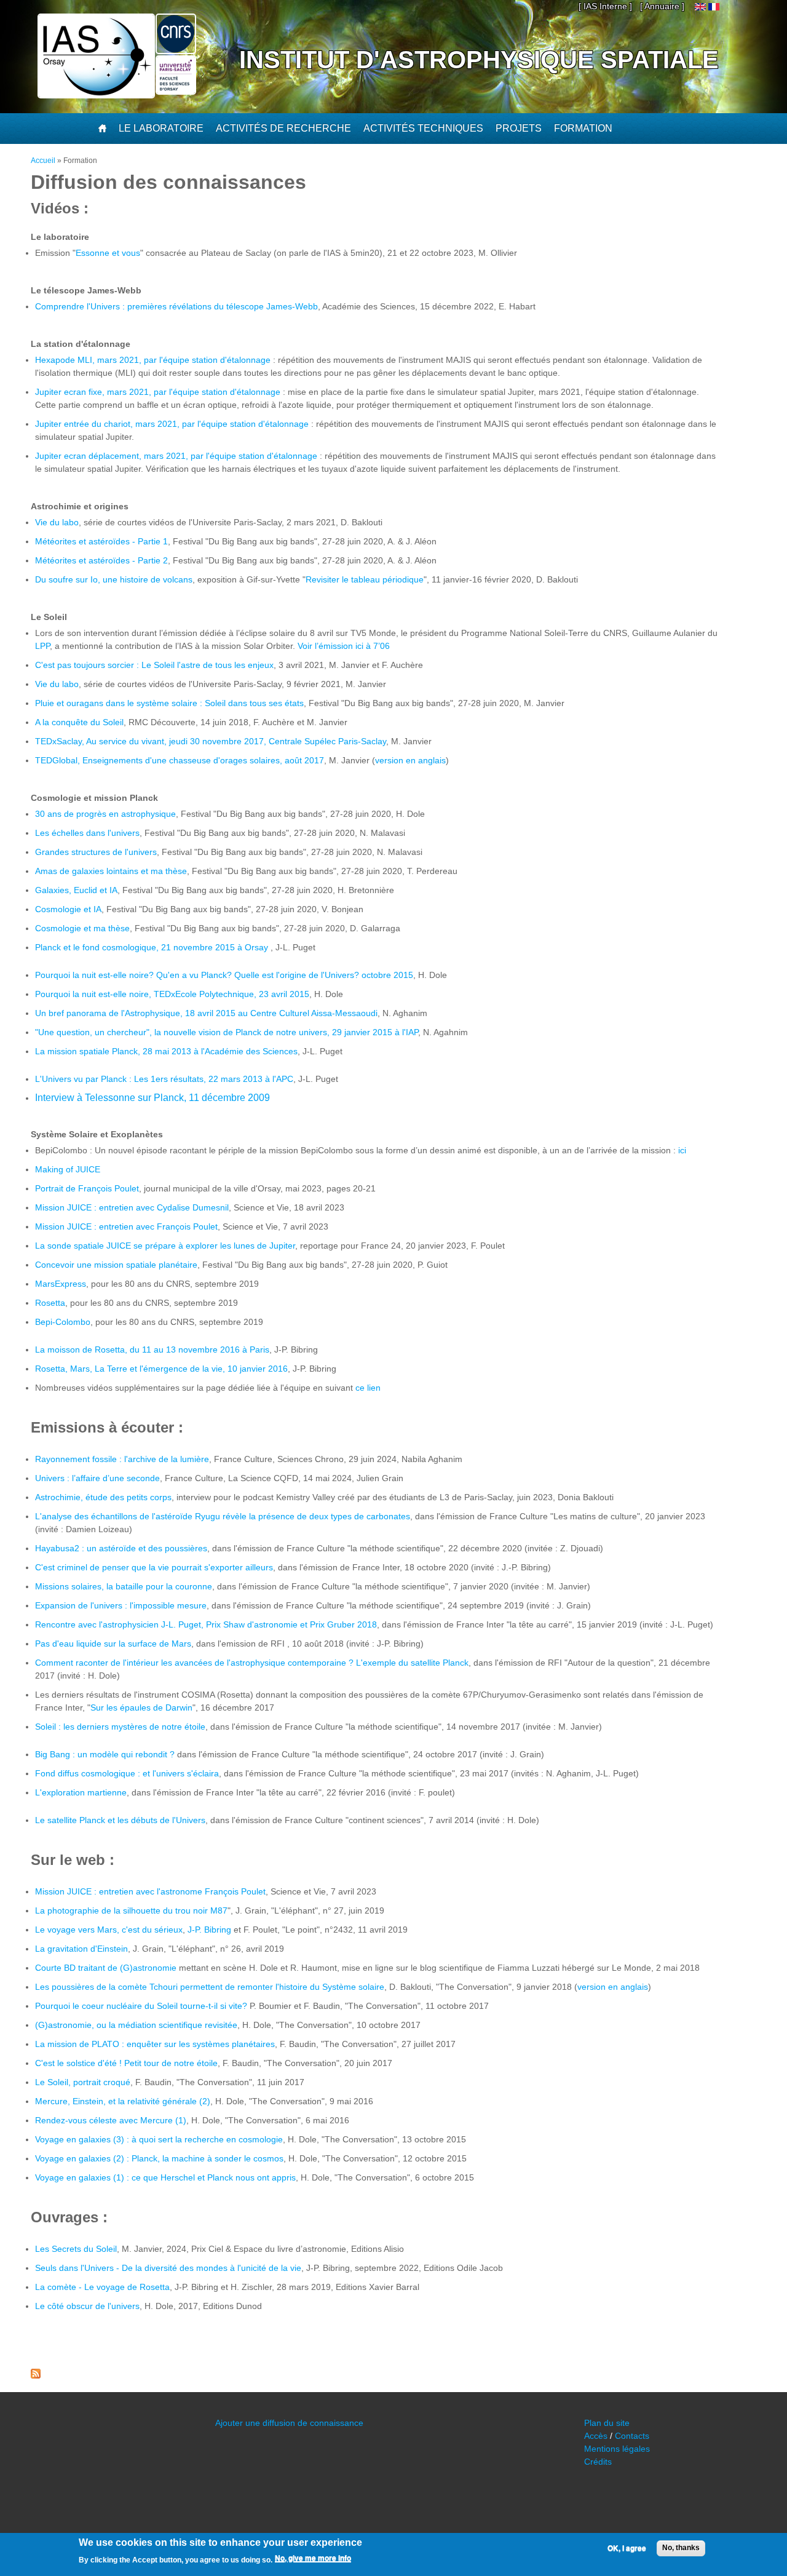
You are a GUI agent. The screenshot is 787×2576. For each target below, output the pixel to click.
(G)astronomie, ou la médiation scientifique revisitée (136, 2025)
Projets (519, 128)
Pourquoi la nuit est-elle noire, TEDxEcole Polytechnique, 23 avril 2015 (172, 994)
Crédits (598, 2462)
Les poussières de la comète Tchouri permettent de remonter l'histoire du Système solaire (210, 1987)
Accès (596, 2436)
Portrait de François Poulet (87, 1188)
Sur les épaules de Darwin (141, 1707)
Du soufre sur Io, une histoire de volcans (114, 579)
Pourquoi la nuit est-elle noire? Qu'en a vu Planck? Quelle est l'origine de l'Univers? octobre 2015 (224, 975)
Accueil (43, 161)
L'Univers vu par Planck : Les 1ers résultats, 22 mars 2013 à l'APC (164, 1079)
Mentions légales (617, 2449)
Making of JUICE (68, 1169)
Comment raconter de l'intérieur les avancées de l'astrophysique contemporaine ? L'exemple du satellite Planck (252, 1663)
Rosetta (50, 1303)
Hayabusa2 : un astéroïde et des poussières (121, 1548)
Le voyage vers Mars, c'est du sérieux (109, 1930)
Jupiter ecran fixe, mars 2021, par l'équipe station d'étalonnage (158, 392)
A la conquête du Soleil (79, 722)
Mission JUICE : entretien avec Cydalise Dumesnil (132, 1207)
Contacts (632, 2436)
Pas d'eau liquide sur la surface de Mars (113, 1644)
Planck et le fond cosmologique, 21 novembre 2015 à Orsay (153, 947)
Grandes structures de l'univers (96, 852)
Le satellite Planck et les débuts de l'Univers (120, 1820)
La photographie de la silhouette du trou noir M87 (131, 1910)
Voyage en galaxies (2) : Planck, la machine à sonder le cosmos (159, 2158)
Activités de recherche (283, 128)
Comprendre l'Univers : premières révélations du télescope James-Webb (176, 306)
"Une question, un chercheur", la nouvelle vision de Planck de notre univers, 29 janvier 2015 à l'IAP (227, 1032)
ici (682, 1150)
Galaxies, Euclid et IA (76, 890)
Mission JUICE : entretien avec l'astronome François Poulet (150, 1891)
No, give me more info (313, 2558)
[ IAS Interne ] (605, 6)
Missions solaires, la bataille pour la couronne (124, 1586)
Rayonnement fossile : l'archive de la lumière (122, 1459)
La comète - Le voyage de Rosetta (102, 2287)
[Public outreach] (700, 7)
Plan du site (607, 2423)
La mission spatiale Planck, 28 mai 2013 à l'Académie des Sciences (166, 1051)
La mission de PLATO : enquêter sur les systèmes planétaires (155, 2044)
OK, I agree (627, 2548)
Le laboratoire (161, 128)
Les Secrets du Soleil (76, 2249)
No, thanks (681, 2548)
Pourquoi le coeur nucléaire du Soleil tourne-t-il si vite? (141, 2006)
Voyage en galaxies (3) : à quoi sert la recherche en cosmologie (159, 2139)
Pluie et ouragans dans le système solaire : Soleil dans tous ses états (169, 703)
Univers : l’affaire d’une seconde (97, 1478)
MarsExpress (61, 1284)
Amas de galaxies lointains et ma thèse (111, 871)
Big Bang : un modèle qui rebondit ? (105, 1754)
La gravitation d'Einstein (81, 1949)
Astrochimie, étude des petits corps (103, 1497)
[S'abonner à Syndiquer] (36, 2375)
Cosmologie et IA (68, 909)
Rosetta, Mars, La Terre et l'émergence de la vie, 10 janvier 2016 (161, 1369)
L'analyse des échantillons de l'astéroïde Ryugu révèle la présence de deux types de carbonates (223, 1516)
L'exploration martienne (81, 1792)
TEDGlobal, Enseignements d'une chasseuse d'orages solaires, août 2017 (180, 760)
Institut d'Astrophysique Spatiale (479, 60)
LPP (42, 646)
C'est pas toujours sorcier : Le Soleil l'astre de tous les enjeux (154, 665)
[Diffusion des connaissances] (714, 7)
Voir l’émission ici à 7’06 (344, 646)
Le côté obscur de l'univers (87, 2306)
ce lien (368, 1388)
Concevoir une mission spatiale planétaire (116, 1265)
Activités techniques (423, 128)
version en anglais (410, 760)
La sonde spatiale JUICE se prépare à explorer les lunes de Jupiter (165, 1246)
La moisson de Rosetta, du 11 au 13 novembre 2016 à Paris (152, 1350)
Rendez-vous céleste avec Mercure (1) (111, 2120)
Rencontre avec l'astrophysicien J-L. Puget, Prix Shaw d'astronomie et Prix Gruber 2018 (206, 1624)
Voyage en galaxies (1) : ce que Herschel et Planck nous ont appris (165, 2177)
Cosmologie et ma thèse (82, 928)
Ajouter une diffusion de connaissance (289, 2423)
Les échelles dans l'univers (87, 833)
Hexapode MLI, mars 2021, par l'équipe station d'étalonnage (154, 360)
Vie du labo (57, 522)
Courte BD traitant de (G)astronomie (106, 1968)
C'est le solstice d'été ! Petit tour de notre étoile (126, 2063)
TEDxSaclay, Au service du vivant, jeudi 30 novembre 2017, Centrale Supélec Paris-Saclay (211, 741)
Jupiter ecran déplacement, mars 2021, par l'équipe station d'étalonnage (176, 456)
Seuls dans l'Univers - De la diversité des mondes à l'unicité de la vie (168, 2268)
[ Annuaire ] (662, 6)
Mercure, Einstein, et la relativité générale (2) (123, 2101)
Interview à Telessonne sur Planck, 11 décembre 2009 (152, 1098)
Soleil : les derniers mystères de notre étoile (120, 1727)
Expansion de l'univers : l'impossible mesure (121, 1605)
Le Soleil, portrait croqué (83, 2082)
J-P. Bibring (209, 1930)
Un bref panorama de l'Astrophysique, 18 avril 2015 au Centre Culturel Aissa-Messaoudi (206, 1013)
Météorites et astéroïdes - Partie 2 (101, 560)
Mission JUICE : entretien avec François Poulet (126, 1226)
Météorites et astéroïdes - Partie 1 (101, 541)
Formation (583, 128)
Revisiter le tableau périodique (365, 579)
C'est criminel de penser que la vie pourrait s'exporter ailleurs (154, 1567)
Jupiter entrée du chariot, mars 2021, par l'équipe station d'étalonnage (172, 424)
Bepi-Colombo (63, 1322)
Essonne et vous (108, 253)
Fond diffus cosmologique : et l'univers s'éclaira (127, 1773)
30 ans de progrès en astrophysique (105, 814)
